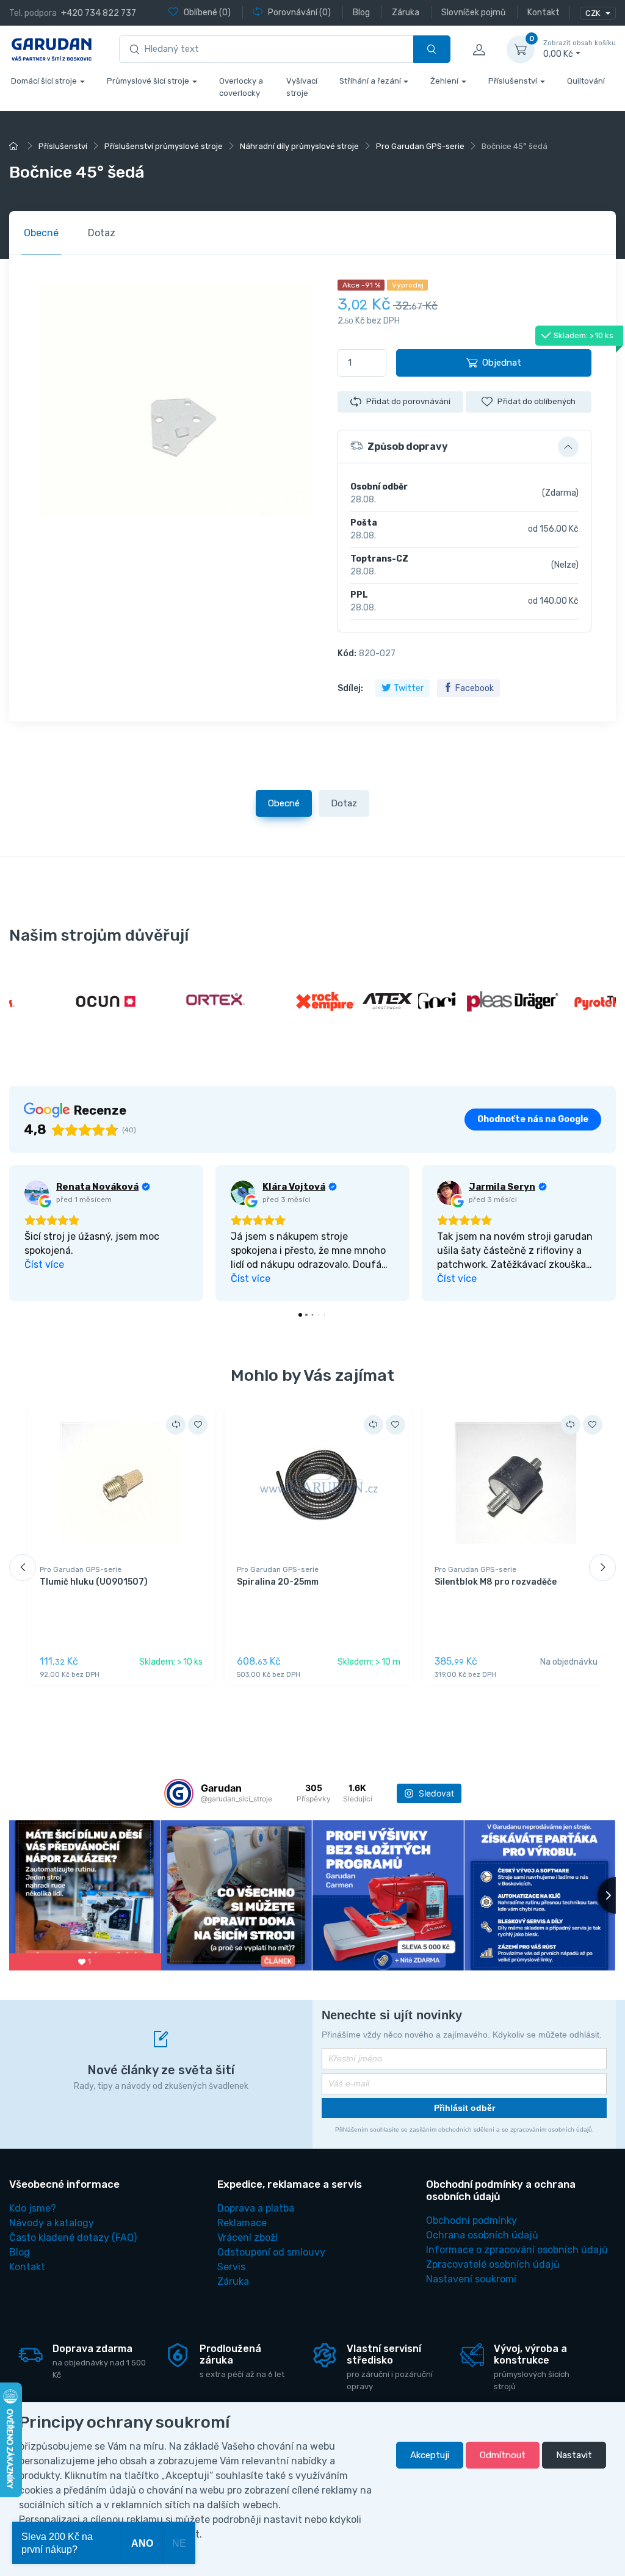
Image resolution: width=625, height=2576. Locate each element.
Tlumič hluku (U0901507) (94, 1582)
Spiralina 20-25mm (278, 1582)
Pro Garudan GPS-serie (81, 1569)
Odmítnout (503, 2455)
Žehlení (444, 81)
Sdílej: (350, 688)
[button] (464, 447)
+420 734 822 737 (99, 13)
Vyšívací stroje (302, 87)
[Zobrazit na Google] (37, 1193)
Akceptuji (430, 2455)
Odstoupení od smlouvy (271, 2252)
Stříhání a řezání (370, 81)
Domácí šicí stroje (44, 81)
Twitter (409, 688)
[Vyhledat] (432, 49)
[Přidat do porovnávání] (176, 1425)
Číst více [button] (44, 1264)
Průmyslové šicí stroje (148, 81)
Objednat (502, 363)
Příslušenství (513, 81)
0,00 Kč (580, 49)
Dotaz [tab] (102, 233)
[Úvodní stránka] (15, 146)
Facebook (475, 688)
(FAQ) (73, 2238)
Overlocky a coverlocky (241, 87)
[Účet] (479, 49)
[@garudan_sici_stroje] (179, 1793)
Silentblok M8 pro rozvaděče (496, 1582)
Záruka (233, 2281)
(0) (207, 13)
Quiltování (586, 81)
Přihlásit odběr (464, 2108)
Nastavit (574, 2455)
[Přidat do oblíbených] (198, 1425)
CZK (594, 13)
